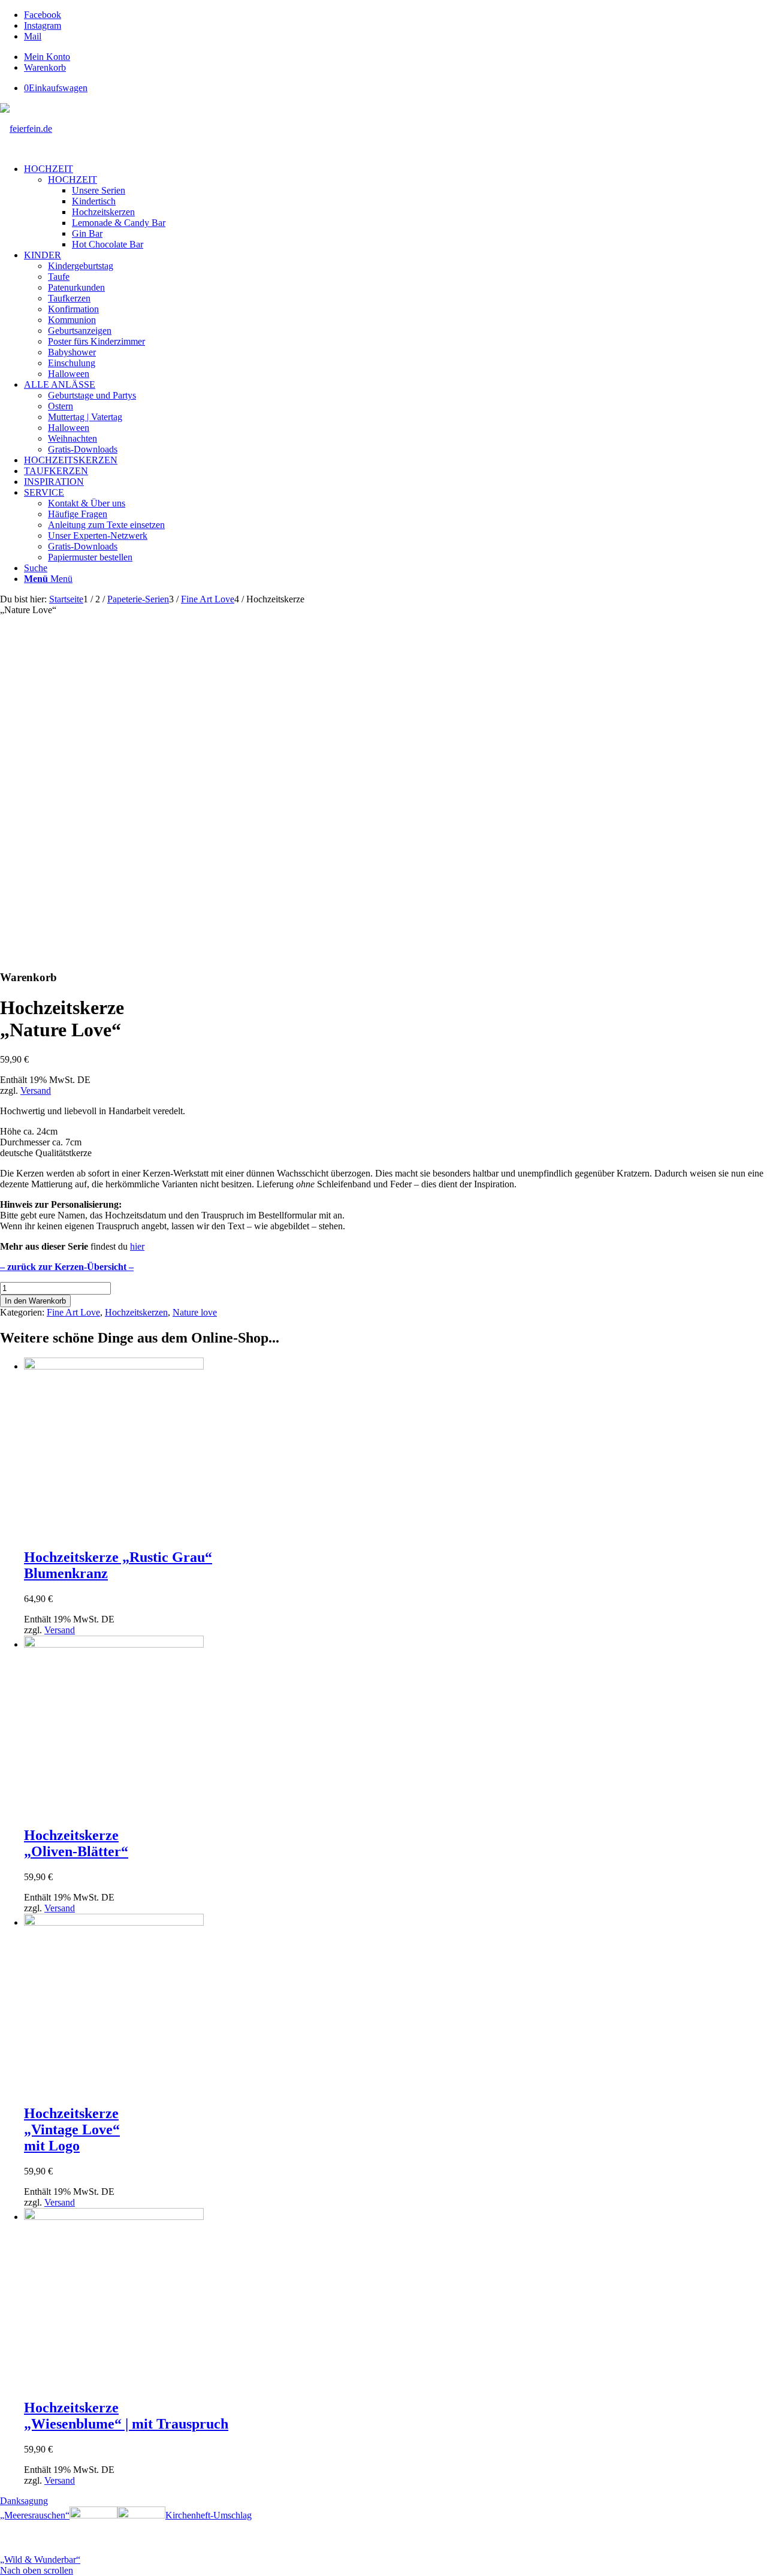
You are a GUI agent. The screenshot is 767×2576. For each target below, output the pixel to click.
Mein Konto (47, 57)
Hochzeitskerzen (136, 1312)
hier (137, 1246)
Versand (36, 1091)
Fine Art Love (73, 1312)
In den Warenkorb (35, 1301)
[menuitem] (395, 57)
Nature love (195, 1312)
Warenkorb (45, 67)
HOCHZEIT (73, 180)
